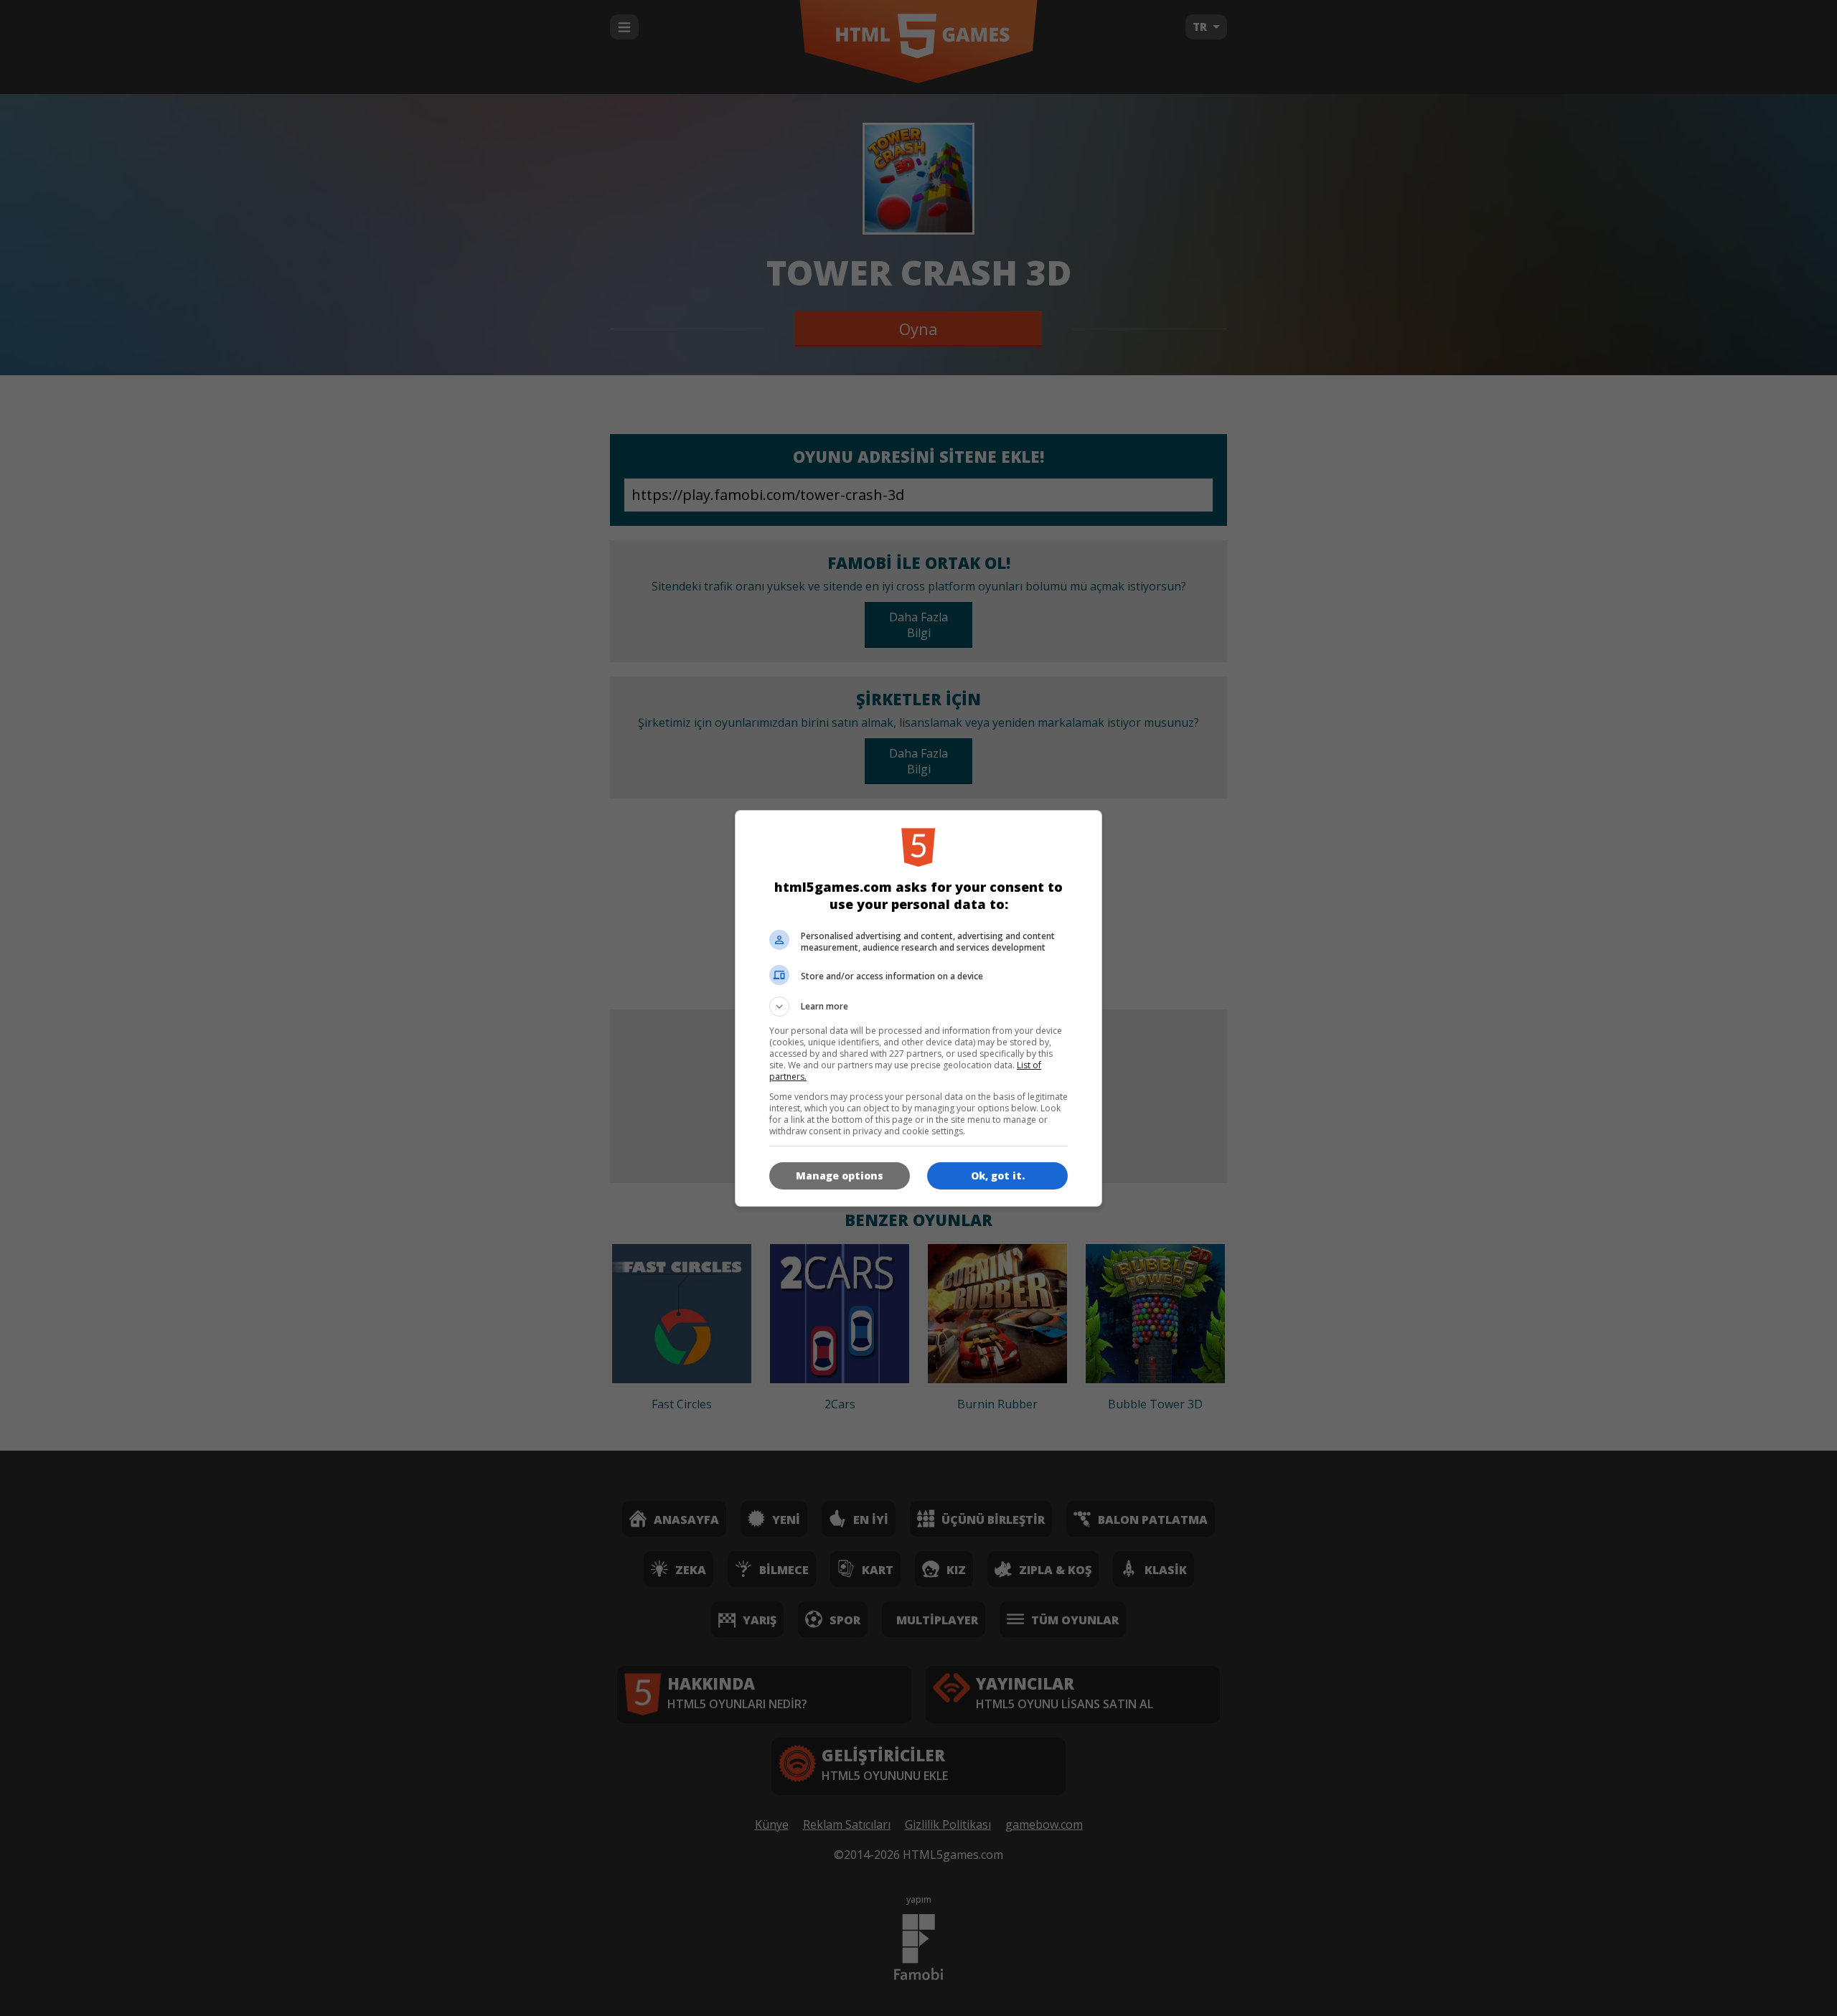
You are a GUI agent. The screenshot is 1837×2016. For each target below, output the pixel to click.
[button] (918, 1007)
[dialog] (918, 1008)
